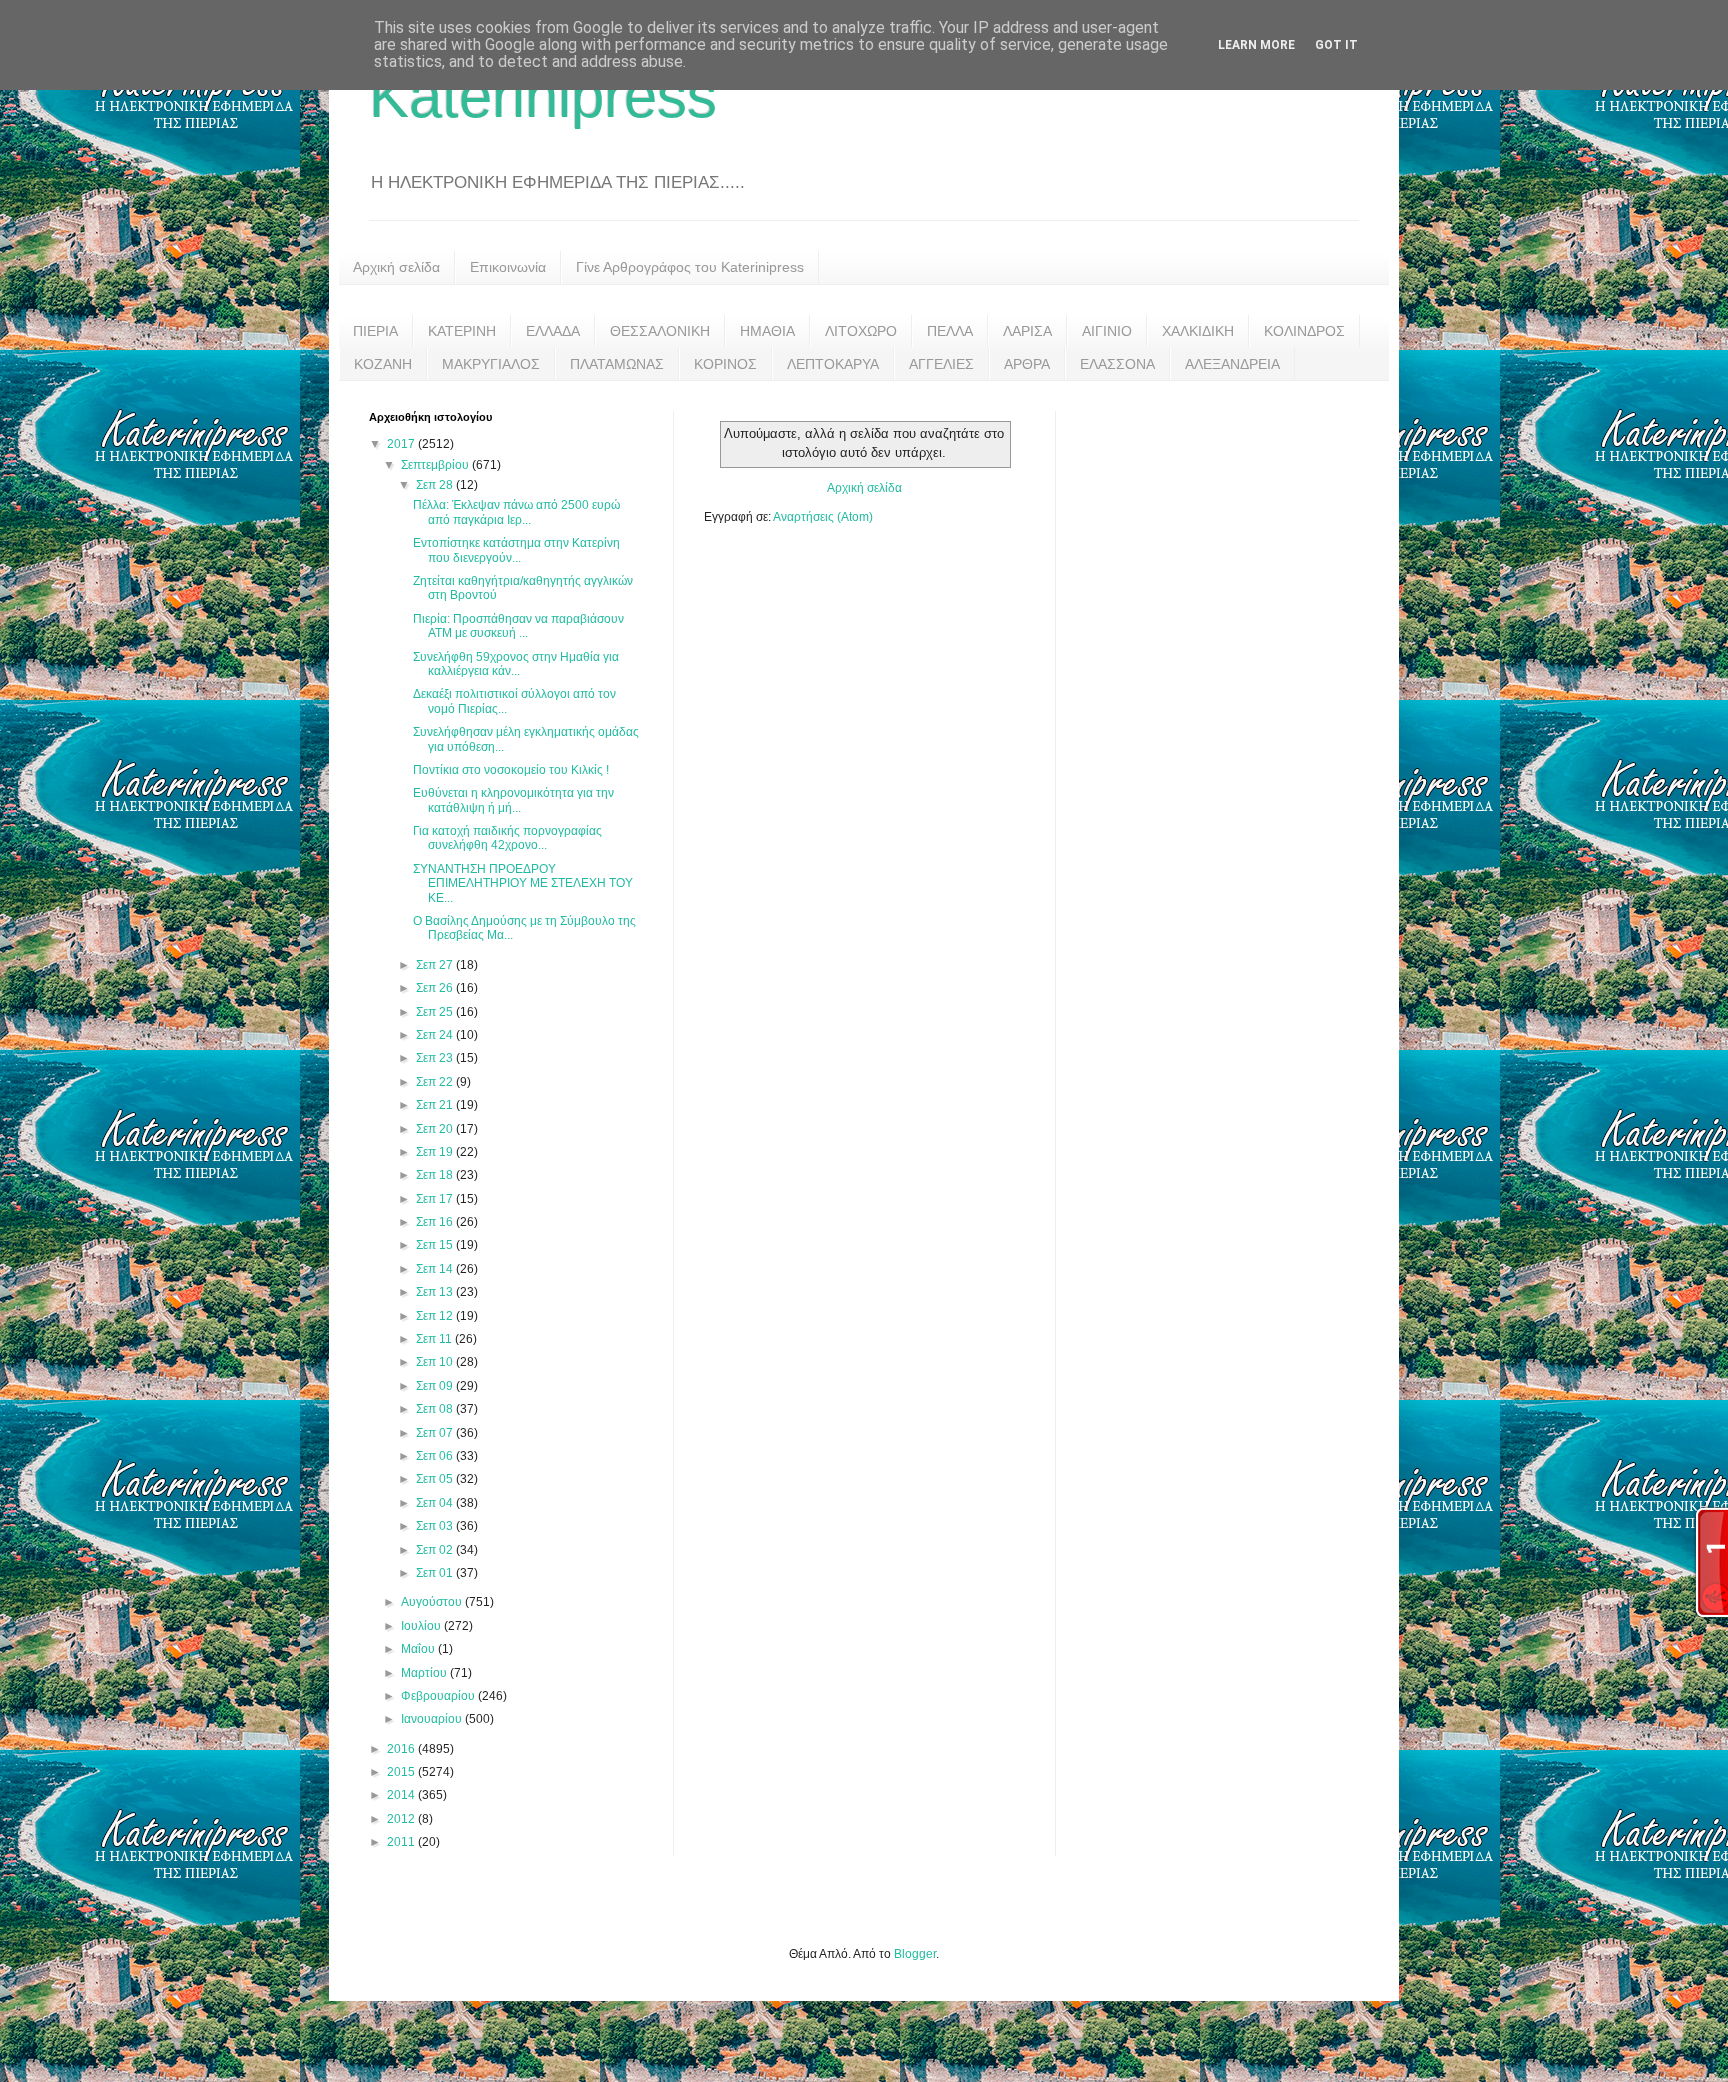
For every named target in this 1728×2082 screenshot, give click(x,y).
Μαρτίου (425, 1673)
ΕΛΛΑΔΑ (553, 331)
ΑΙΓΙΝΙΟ (1107, 331)
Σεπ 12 (436, 1316)
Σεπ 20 (436, 1129)
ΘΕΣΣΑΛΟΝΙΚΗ (660, 331)
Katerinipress (543, 96)
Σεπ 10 (436, 1362)
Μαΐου (419, 1649)
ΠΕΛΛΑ (950, 331)
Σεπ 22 (436, 1082)
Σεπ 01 (436, 1573)
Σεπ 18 (436, 1175)
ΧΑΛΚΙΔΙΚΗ (1198, 331)
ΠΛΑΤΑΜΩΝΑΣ (617, 364)
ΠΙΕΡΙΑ (375, 331)
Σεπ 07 (436, 1433)
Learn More (1256, 45)
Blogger (915, 1954)
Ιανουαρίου (433, 1719)
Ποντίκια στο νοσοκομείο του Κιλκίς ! (511, 770)
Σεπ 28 (436, 485)
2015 (402, 1772)
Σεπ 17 (436, 1199)
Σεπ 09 (436, 1386)
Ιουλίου (422, 1626)
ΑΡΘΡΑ (1027, 364)
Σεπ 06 (436, 1456)
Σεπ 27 (436, 965)
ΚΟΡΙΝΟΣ (725, 364)
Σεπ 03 (436, 1526)
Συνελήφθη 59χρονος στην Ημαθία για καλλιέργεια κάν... (516, 664)
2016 (402, 1749)
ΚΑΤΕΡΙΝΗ (462, 331)
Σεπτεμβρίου (436, 465)
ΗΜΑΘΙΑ (767, 331)
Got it (1336, 45)
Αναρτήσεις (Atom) (823, 517)
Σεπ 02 (436, 1550)
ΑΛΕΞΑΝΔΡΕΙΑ (1232, 364)
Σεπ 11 (435, 1339)
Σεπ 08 (436, 1409)
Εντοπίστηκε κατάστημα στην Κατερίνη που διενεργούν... (516, 550)
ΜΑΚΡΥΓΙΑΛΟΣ (491, 364)
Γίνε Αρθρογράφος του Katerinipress (690, 267)
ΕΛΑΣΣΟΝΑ (1117, 364)
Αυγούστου (433, 1602)
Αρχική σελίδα (396, 267)
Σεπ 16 (436, 1222)
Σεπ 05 (436, 1479)
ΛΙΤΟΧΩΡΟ (861, 331)
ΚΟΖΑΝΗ (383, 364)
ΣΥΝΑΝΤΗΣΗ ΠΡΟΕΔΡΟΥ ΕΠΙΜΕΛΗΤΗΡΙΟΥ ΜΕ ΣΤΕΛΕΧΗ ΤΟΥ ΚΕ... (523, 883)
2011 (402, 1842)
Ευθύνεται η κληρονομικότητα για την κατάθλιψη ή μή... (513, 800)
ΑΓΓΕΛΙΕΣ (941, 364)
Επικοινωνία (508, 267)
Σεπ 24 (436, 1035)
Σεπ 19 (436, 1152)
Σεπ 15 (436, 1245)
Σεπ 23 (436, 1058)
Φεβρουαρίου (439, 1696)
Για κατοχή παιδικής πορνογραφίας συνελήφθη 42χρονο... (507, 838)
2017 (402, 444)
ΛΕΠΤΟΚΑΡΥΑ (833, 364)
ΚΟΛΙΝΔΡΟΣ (1304, 331)
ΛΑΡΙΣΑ (1027, 331)
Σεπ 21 (436, 1105)
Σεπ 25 (436, 1012)
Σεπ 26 (436, 988)
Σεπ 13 (436, 1292)
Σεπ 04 (436, 1503)
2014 (402, 1795)
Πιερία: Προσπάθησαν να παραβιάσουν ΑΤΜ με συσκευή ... (518, 626)
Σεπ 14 (436, 1269)
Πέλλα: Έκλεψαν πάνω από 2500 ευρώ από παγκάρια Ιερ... (516, 512)
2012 (402, 1819)
